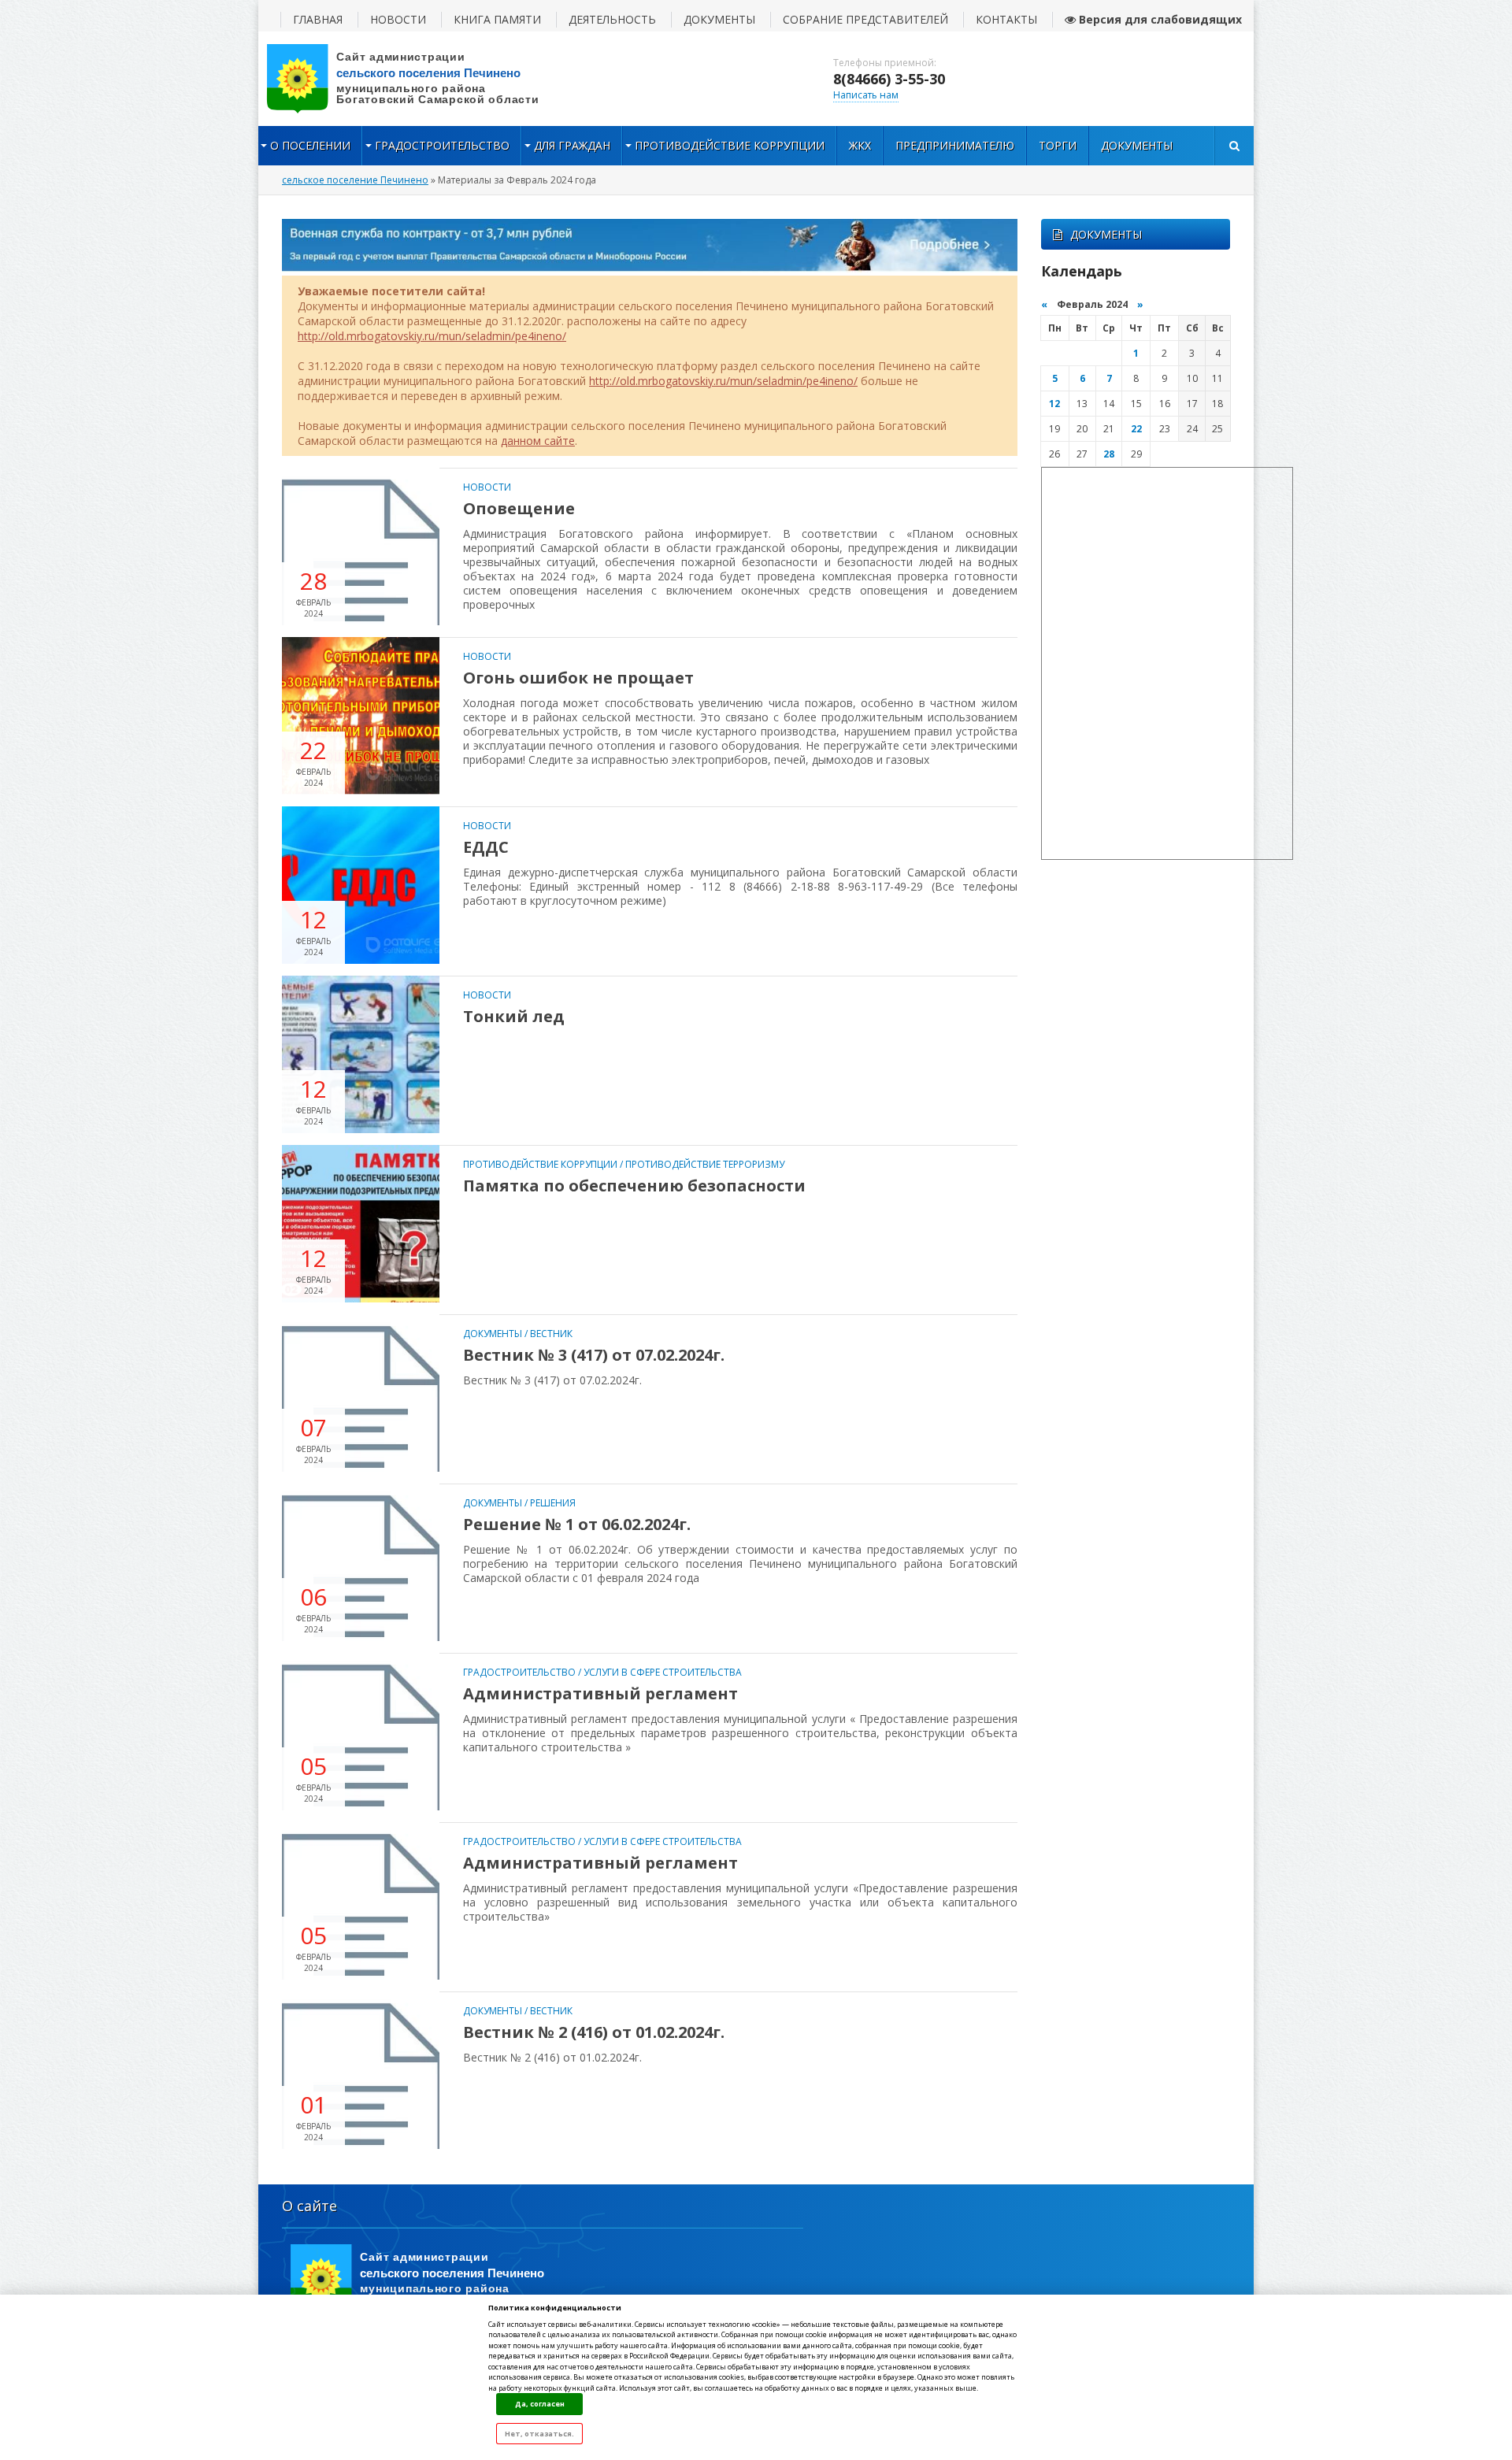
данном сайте (538, 441)
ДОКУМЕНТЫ (719, 19)
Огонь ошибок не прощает (578, 678)
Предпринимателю (955, 145)
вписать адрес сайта (416, 79)
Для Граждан (572, 145)
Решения (553, 1503)
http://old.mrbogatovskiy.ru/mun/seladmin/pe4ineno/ (432, 336)
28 (1109, 454)
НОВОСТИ (398, 19)
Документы (1137, 145)
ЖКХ (860, 145)
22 (1136, 429)
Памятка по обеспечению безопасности (634, 1186)
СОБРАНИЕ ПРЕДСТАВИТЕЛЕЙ (865, 19)
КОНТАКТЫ (1006, 19)
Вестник (551, 1334)
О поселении (310, 145)
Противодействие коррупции (730, 145)
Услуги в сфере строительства (663, 1672)
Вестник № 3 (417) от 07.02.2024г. (594, 1355)
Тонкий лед (514, 1016)
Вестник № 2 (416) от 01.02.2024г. (594, 2032)
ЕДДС (486, 847)
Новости (487, 487)
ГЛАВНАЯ (318, 19)
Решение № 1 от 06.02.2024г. (577, 1524)
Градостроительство (442, 145)
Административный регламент (600, 1693)
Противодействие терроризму (705, 1164)
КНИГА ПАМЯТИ (497, 19)
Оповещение (519, 508)
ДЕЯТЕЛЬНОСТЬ (612, 19)
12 (1054, 404)
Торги (1058, 145)
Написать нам (866, 95)
